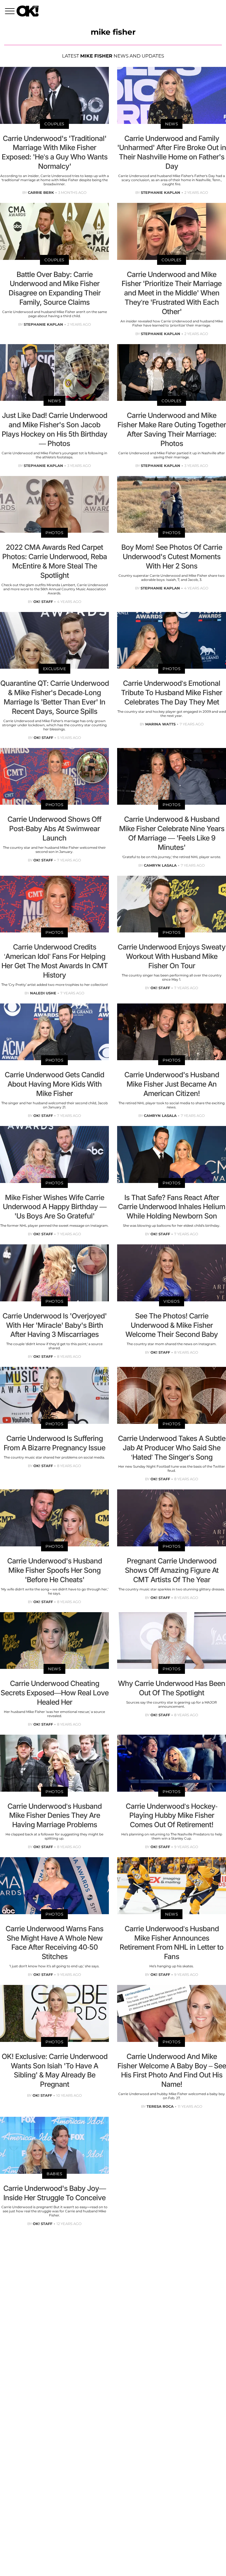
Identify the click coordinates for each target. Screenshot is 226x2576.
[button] (11, 12)
